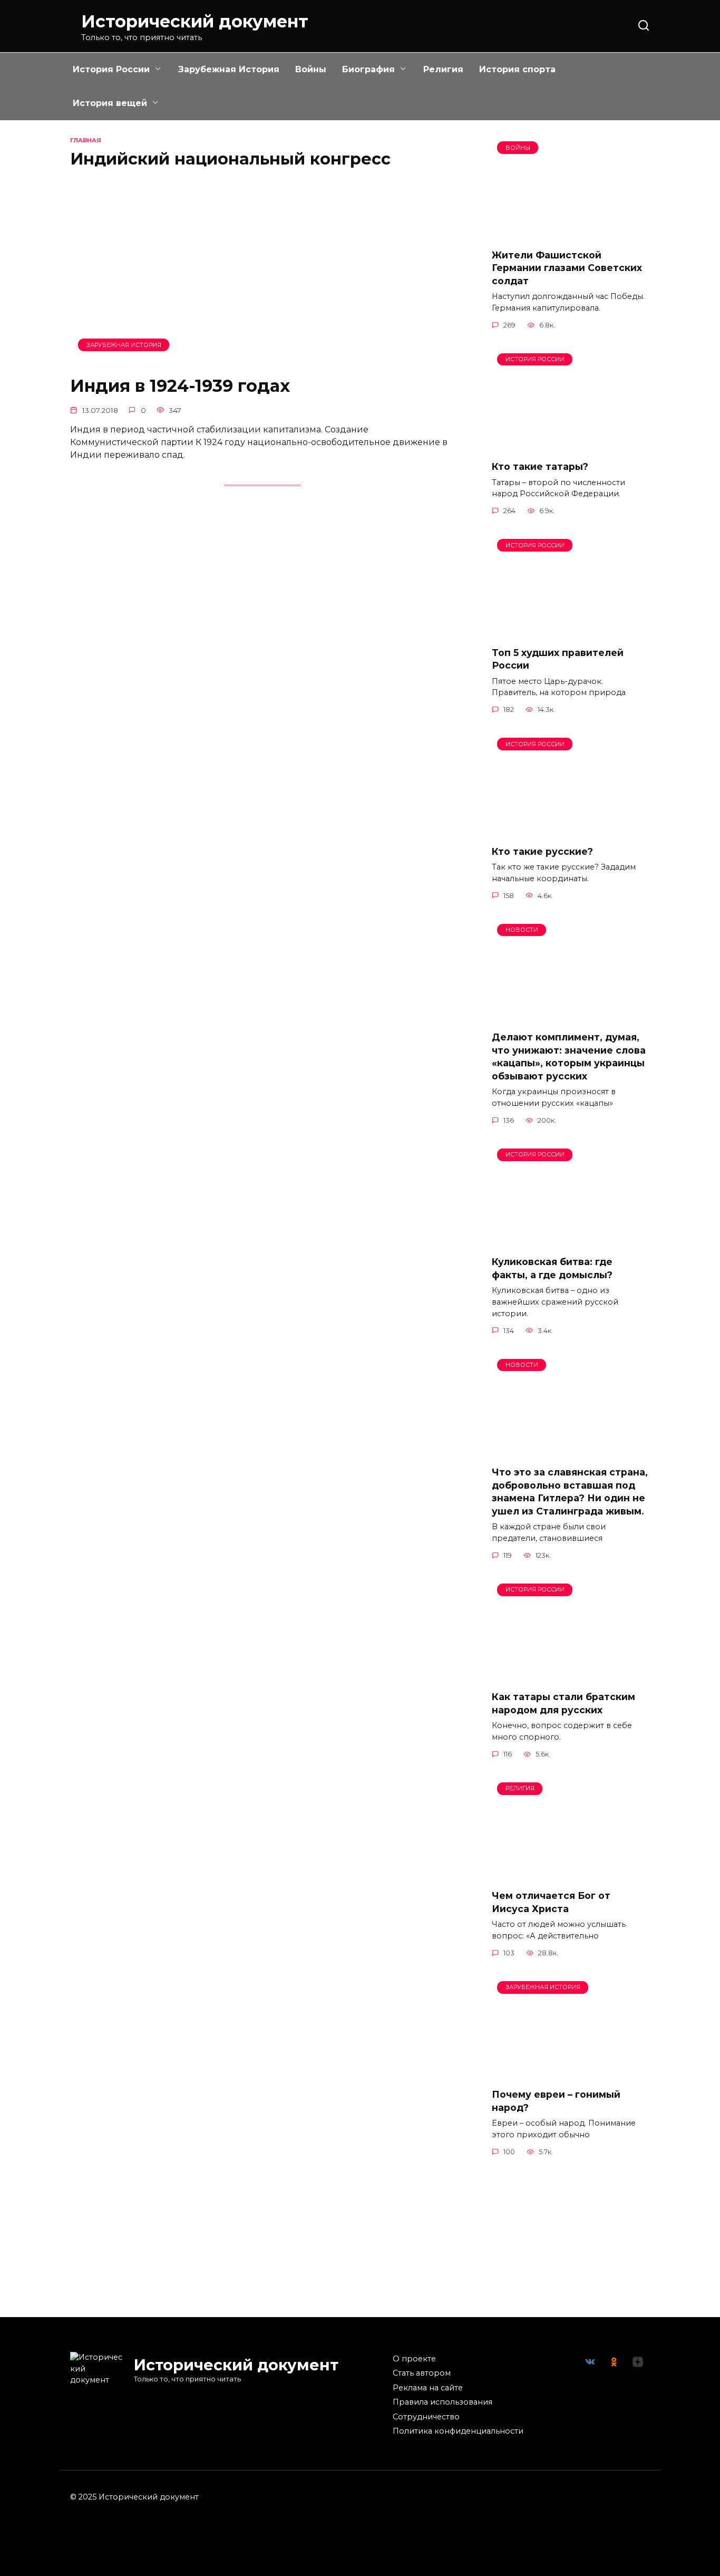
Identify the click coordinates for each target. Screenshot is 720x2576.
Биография (368, 69)
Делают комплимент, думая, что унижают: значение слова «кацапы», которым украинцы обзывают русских (569, 1057)
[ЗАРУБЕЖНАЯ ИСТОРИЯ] (262, 359)
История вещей (110, 103)
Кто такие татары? (540, 466)
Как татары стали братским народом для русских (563, 1703)
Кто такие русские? (542, 851)
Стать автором (422, 2373)
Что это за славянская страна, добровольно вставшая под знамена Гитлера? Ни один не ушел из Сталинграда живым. (570, 1492)
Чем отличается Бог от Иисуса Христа (551, 1902)
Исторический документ (195, 21)
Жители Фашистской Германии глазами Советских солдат (567, 267)
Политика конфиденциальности (458, 2431)
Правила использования (442, 2402)
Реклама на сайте (428, 2388)
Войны (311, 69)
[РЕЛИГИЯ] (571, 1874)
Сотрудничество (426, 2417)
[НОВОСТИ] (571, 1016)
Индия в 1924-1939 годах (180, 386)
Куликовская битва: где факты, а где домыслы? (552, 1268)
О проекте (414, 2359)
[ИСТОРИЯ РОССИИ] (571, 445)
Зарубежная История (229, 69)
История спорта (517, 69)
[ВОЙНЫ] (571, 233)
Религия (443, 69)
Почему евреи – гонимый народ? (556, 2101)
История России (111, 69)
